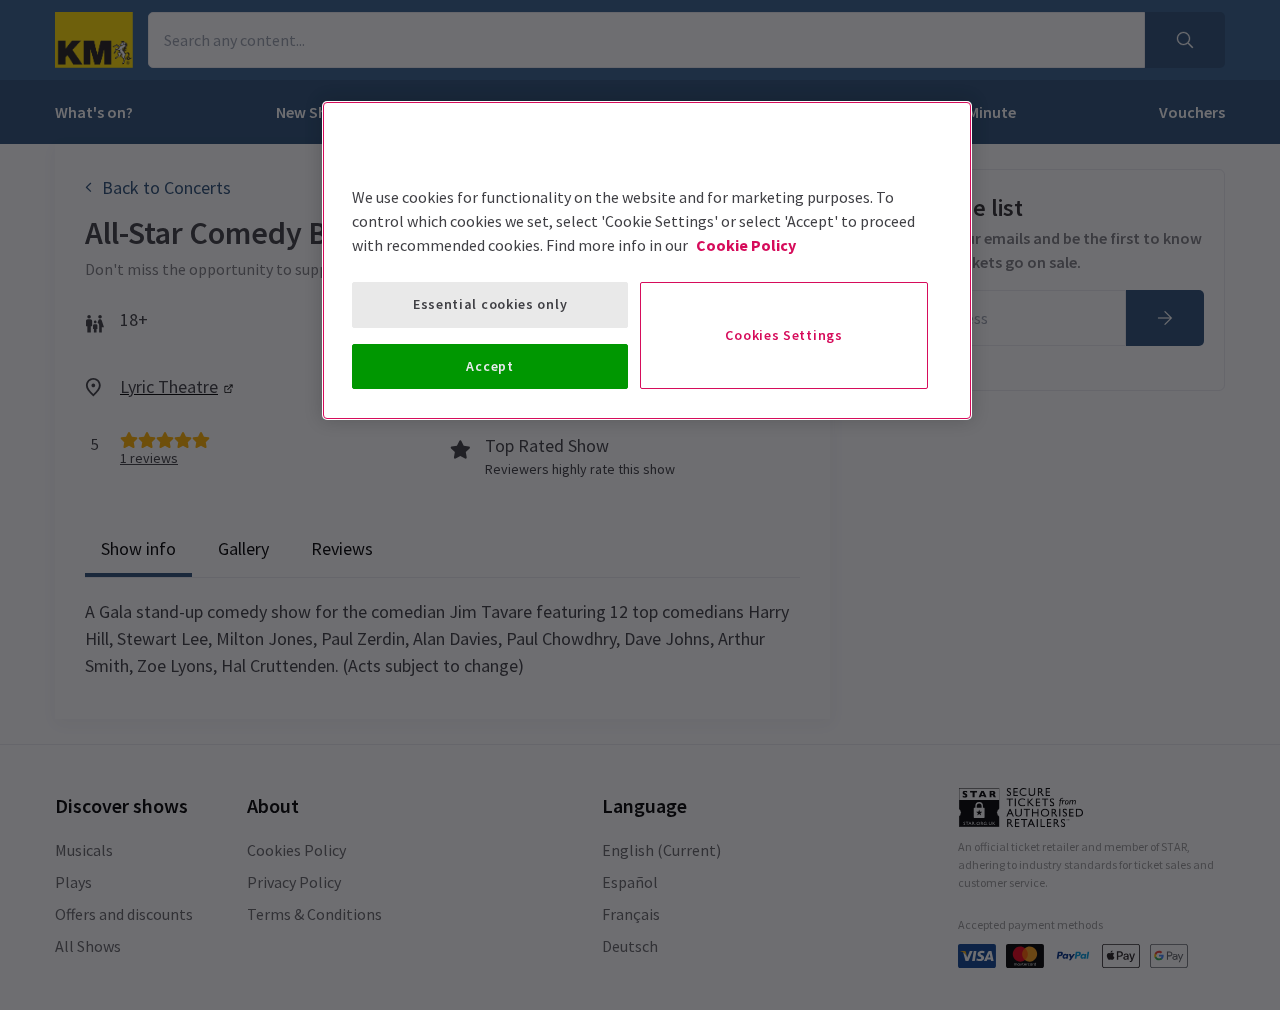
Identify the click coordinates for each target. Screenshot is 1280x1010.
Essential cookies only (490, 304)
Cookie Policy (746, 245)
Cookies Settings (783, 335)
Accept (489, 366)
